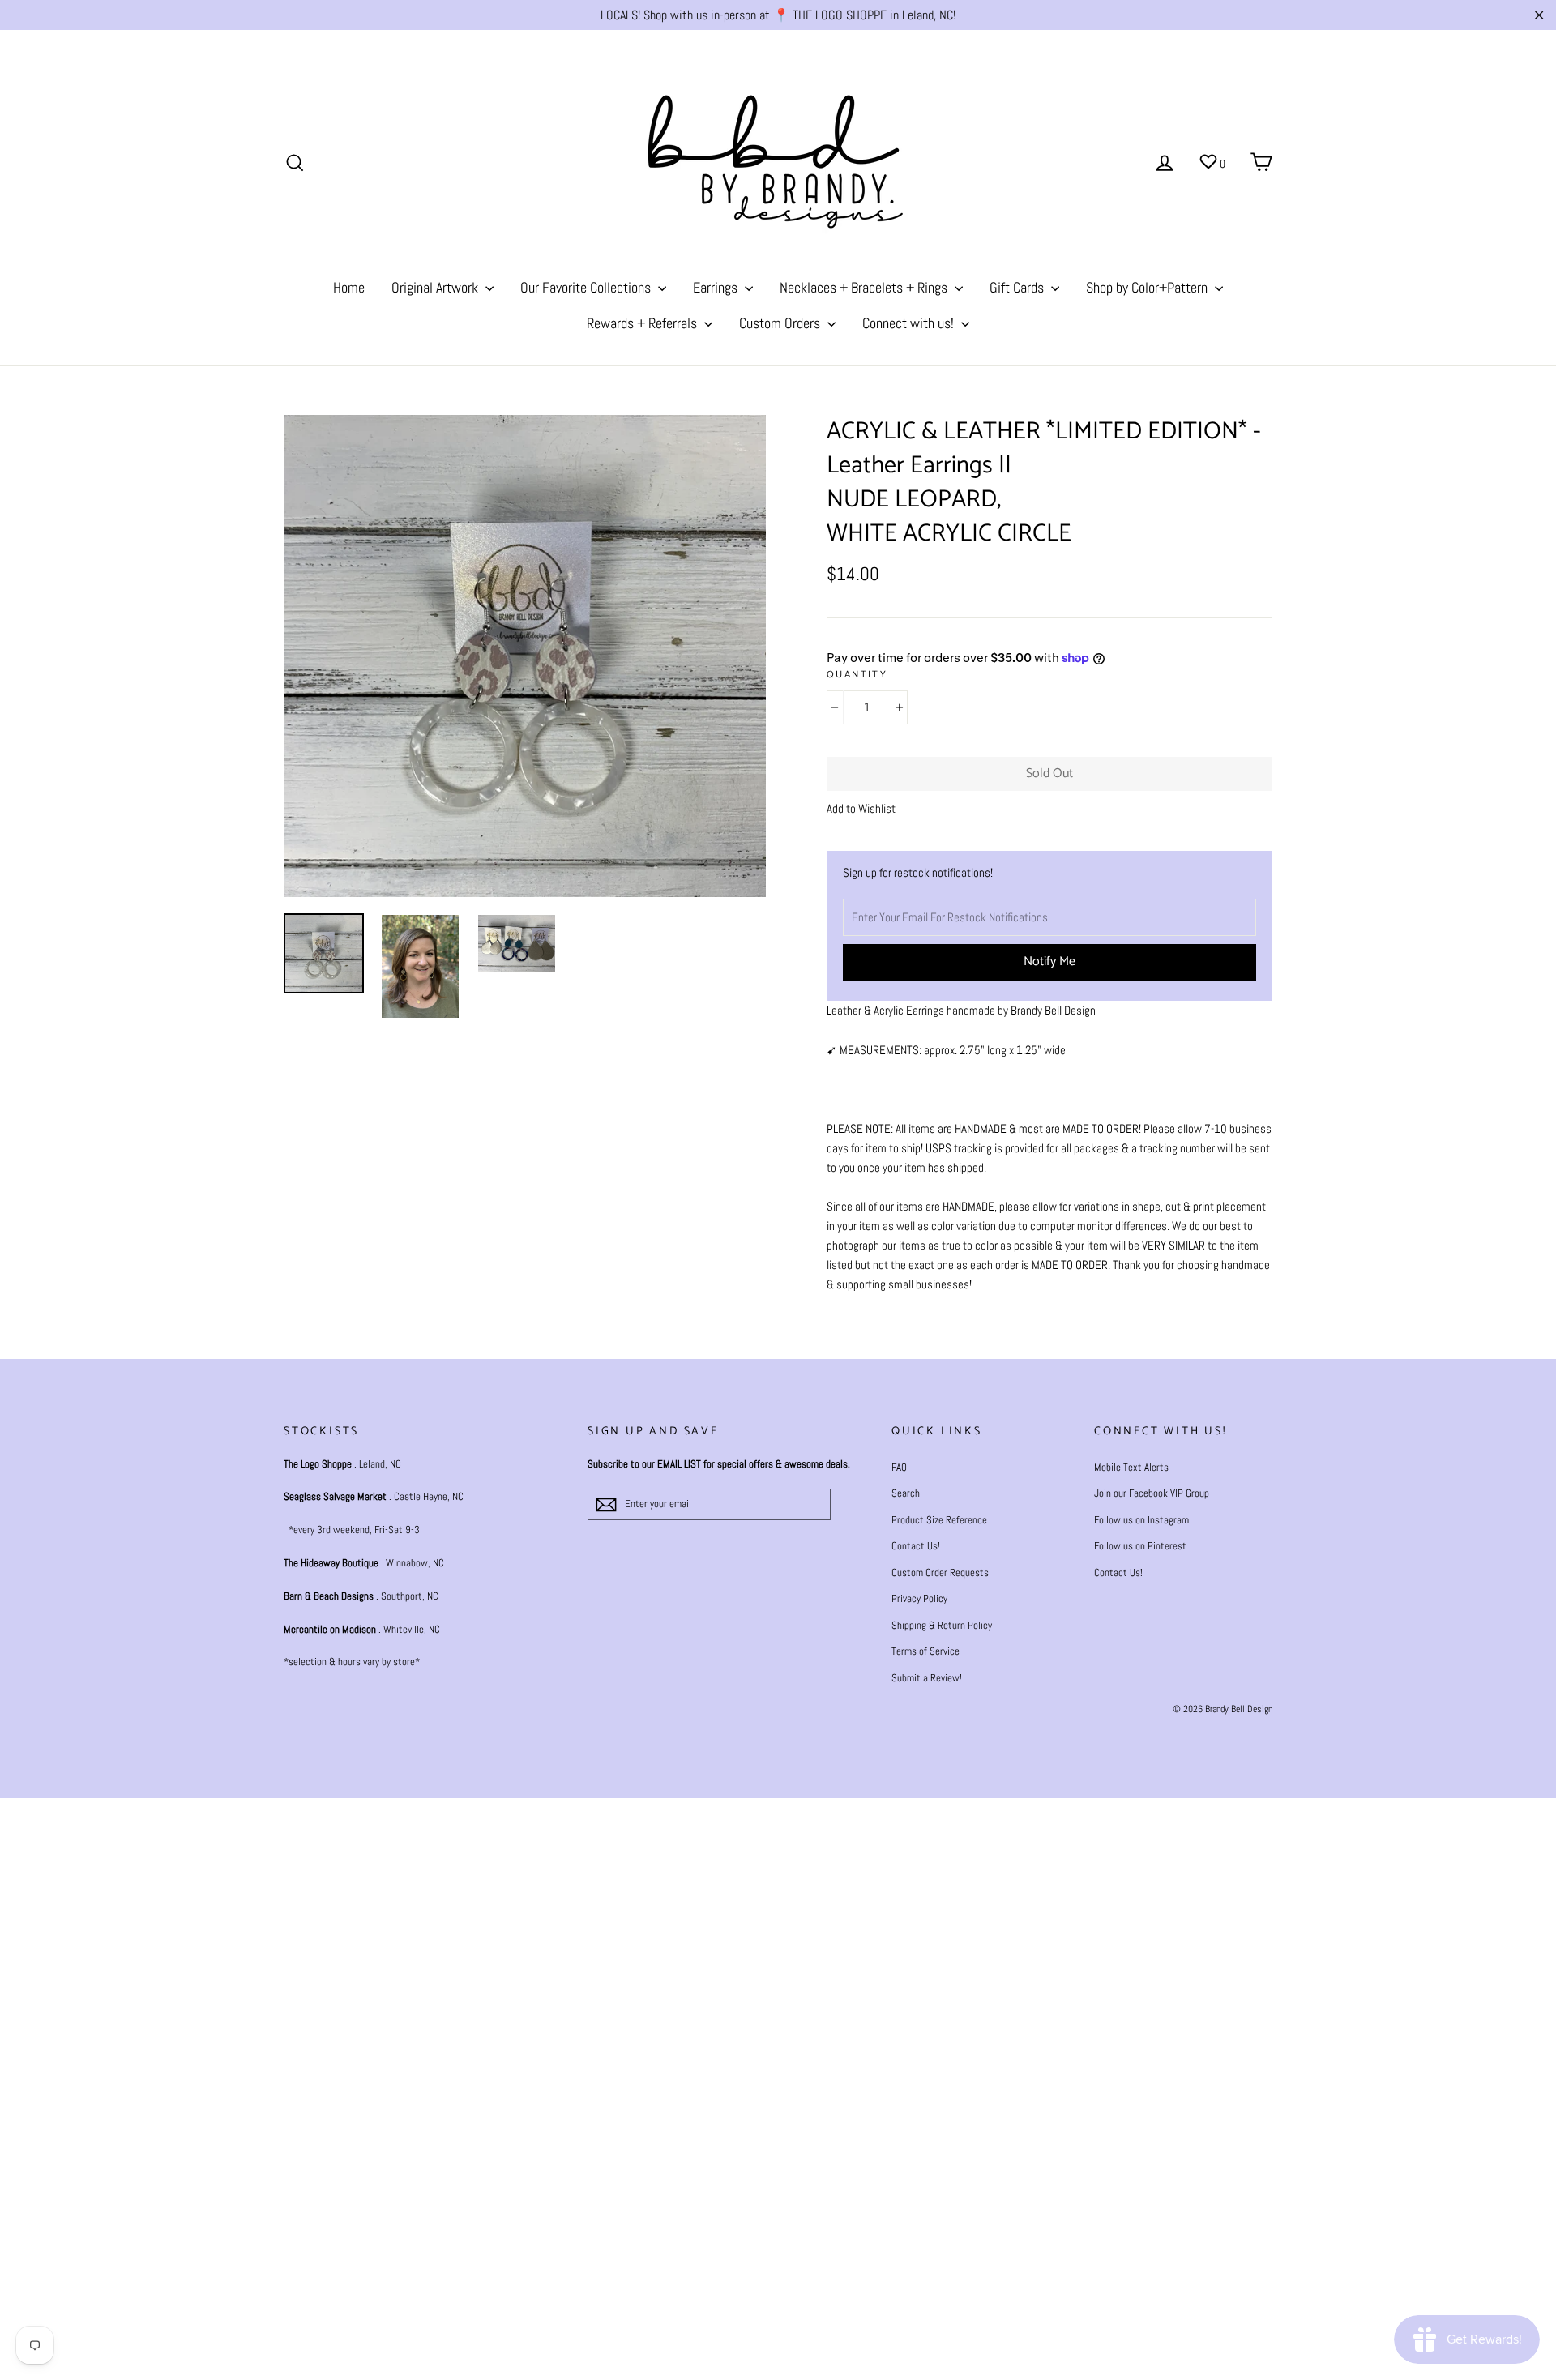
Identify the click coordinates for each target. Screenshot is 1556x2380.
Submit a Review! (927, 1678)
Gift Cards (1018, 287)
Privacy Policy (919, 1598)
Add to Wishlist (861, 808)
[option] (525, 656)
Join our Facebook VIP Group (1152, 1493)
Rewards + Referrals (643, 323)
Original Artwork (436, 287)
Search (906, 1493)
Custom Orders (781, 323)
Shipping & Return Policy (942, 1625)
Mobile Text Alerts (1131, 1467)
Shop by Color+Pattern (1148, 287)
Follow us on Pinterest (1140, 1546)
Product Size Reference (939, 1520)
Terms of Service (925, 1651)
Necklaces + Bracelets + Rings (865, 287)
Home (349, 287)
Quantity (857, 675)
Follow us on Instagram (1141, 1520)
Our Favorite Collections (587, 287)
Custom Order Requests (940, 1572)
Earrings (717, 287)
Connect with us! (910, 323)
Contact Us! (916, 1546)
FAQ (899, 1467)
